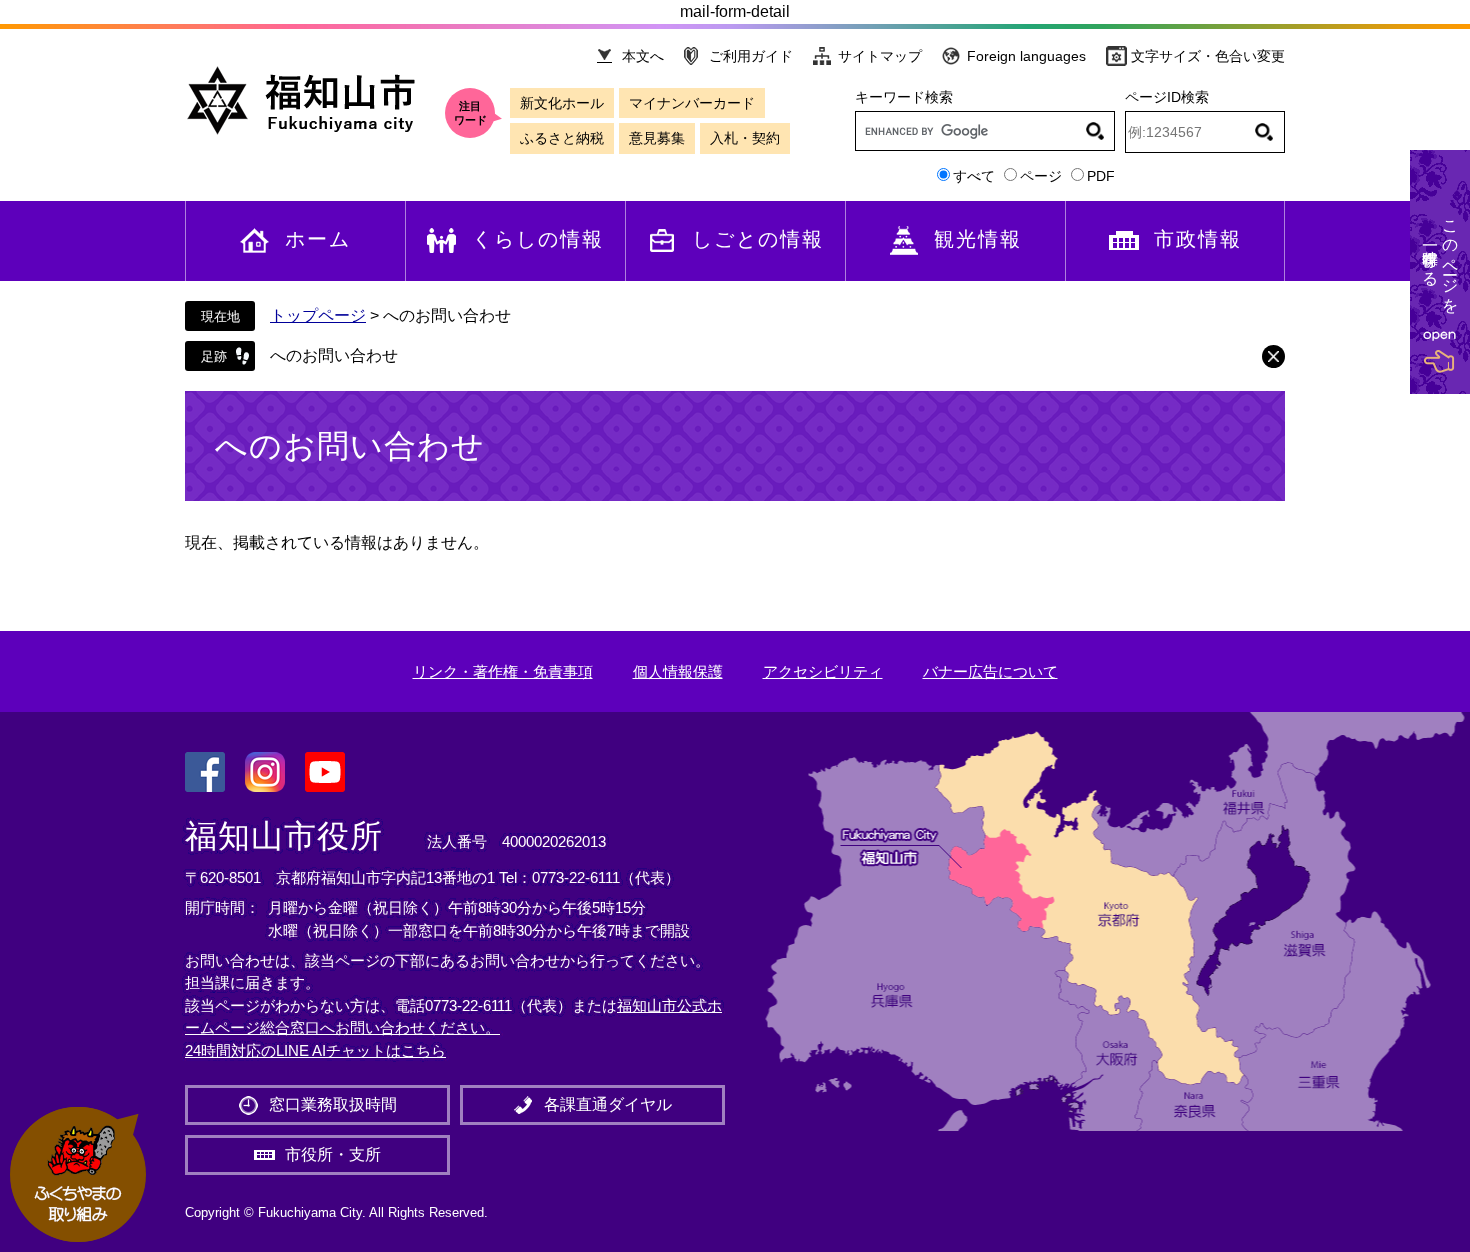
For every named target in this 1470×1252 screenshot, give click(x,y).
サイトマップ (880, 56)
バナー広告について (990, 671)
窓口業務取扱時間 (333, 1104)
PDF (1101, 176)
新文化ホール (562, 103)
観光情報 (978, 239)
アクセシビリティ (823, 671)
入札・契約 (745, 138)
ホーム (318, 239)
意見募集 (657, 138)
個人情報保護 (678, 671)
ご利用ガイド (751, 56)
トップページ (318, 315)
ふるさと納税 (562, 138)
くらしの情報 (538, 239)
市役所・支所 (333, 1154)
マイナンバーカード (692, 103)
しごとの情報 (758, 239)
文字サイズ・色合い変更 (1208, 56)
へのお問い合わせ (334, 355)
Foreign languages (1026, 56)
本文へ (643, 56)
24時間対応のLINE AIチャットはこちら (315, 1050)
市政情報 (1198, 239)
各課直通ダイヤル (608, 1104)
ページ (1041, 176)
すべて (974, 176)
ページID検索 (1167, 97)
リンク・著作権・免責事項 (503, 671)
